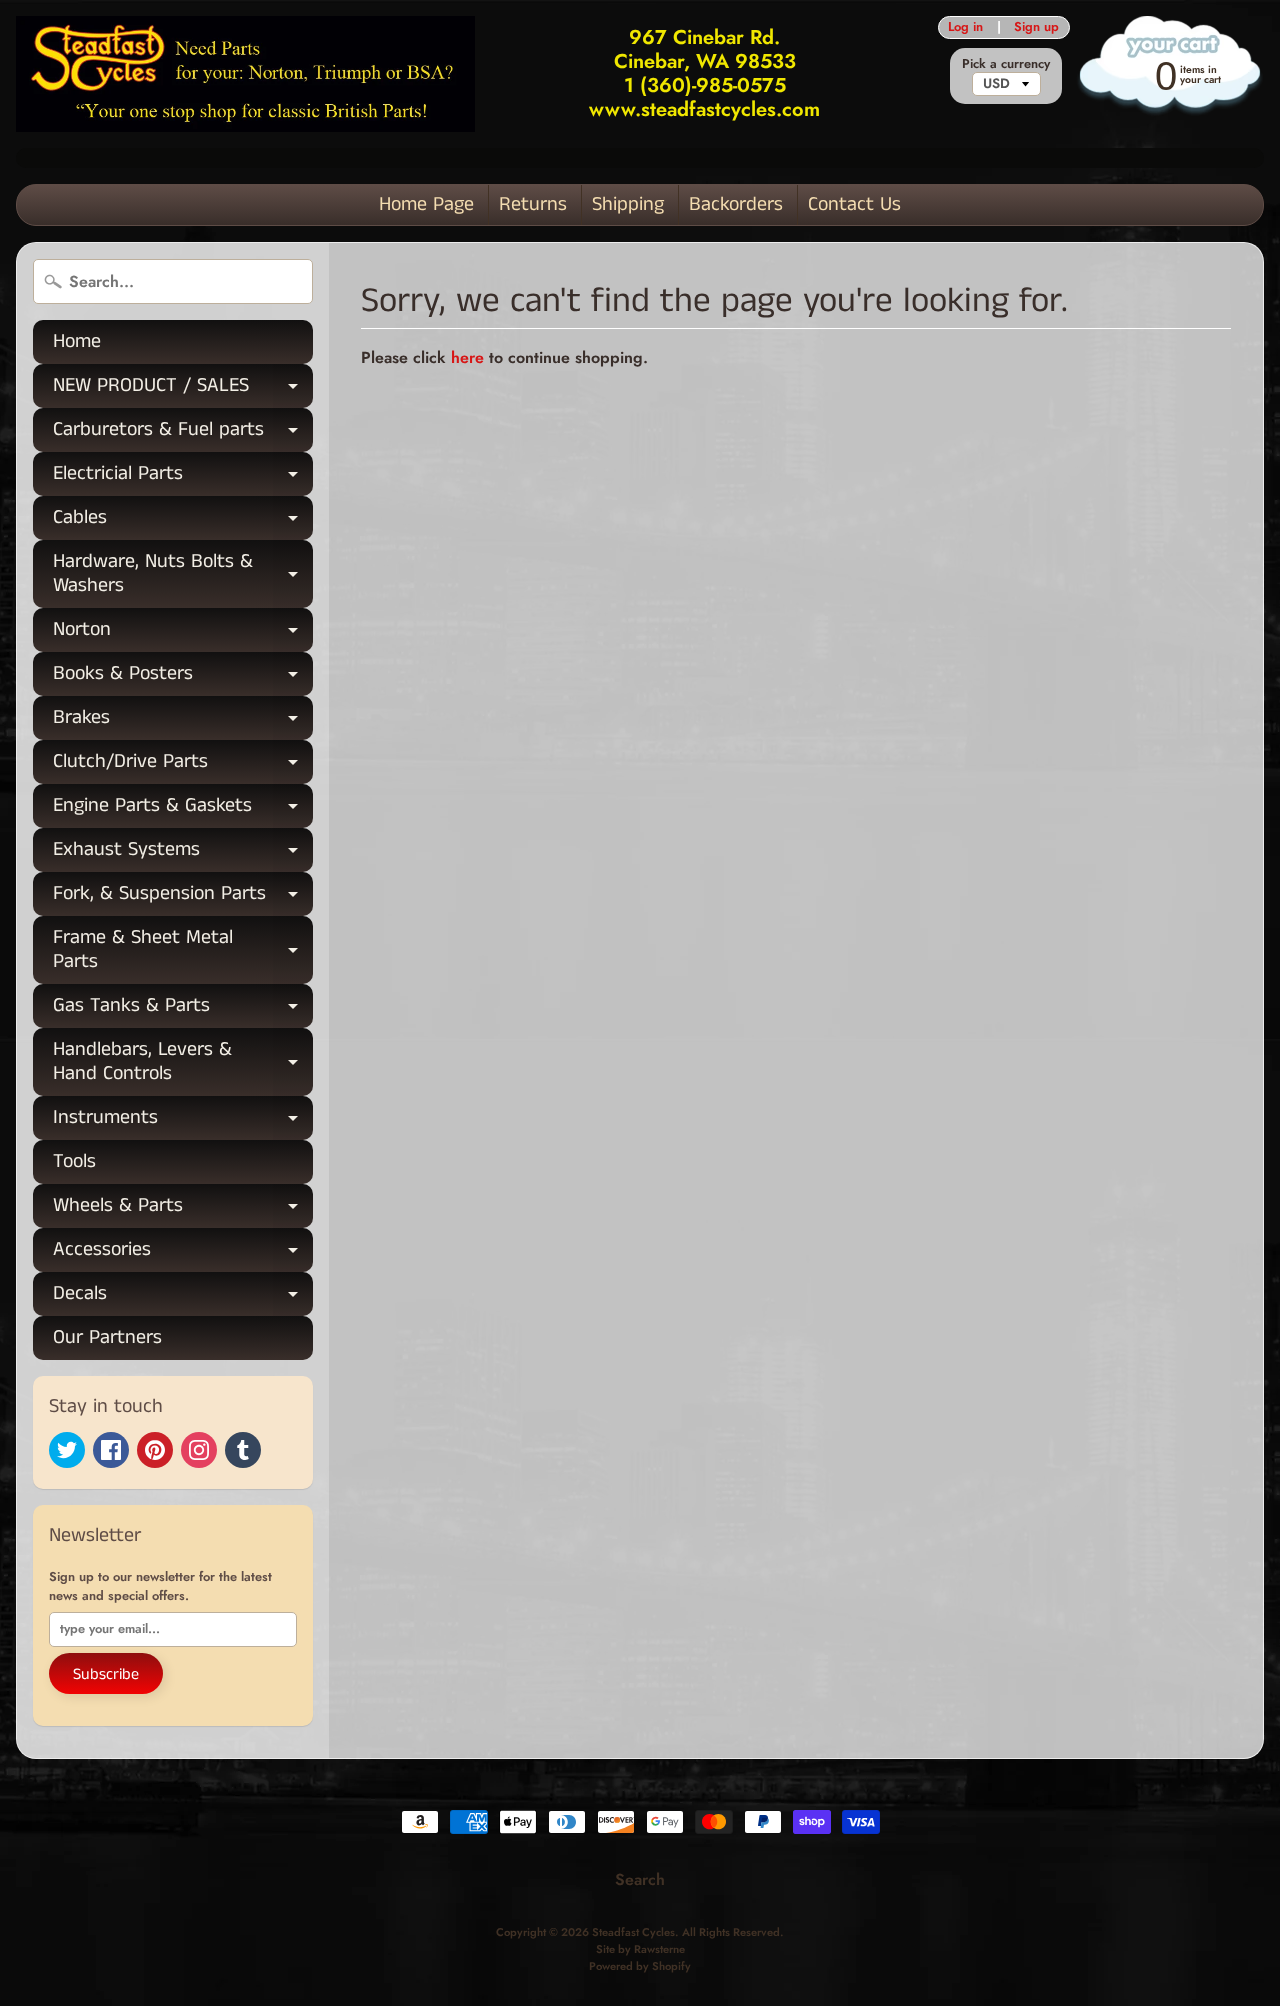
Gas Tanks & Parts (183, 1009)
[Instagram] (199, 1450)
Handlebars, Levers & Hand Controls (183, 1063)
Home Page (426, 204)
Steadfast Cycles (633, 1932)
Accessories (183, 1253)
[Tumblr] (243, 1450)
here (467, 357)
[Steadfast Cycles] (245, 73)
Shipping (628, 204)
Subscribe (106, 1674)
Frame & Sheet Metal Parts (183, 951)
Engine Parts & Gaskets (183, 809)
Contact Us (854, 204)
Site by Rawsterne (640, 1949)
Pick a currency (1006, 63)
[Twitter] (67, 1450)
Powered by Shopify (640, 1966)
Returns (533, 204)
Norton (183, 633)
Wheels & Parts (183, 1209)
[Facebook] (111, 1450)
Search (640, 1879)
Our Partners (107, 1337)
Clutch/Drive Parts (183, 765)
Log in (965, 27)
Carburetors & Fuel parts (183, 433)
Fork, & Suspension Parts (183, 897)
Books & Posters (183, 677)
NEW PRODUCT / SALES (183, 389)
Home (77, 341)
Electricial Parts (183, 477)
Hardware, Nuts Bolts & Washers (183, 575)
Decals (183, 1297)
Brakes (183, 721)
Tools (74, 1161)
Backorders (736, 204)
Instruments (183, 1121)
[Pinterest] (155, 1450)
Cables (183, 521)
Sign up (1036, 27)
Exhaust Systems (183, 853)
